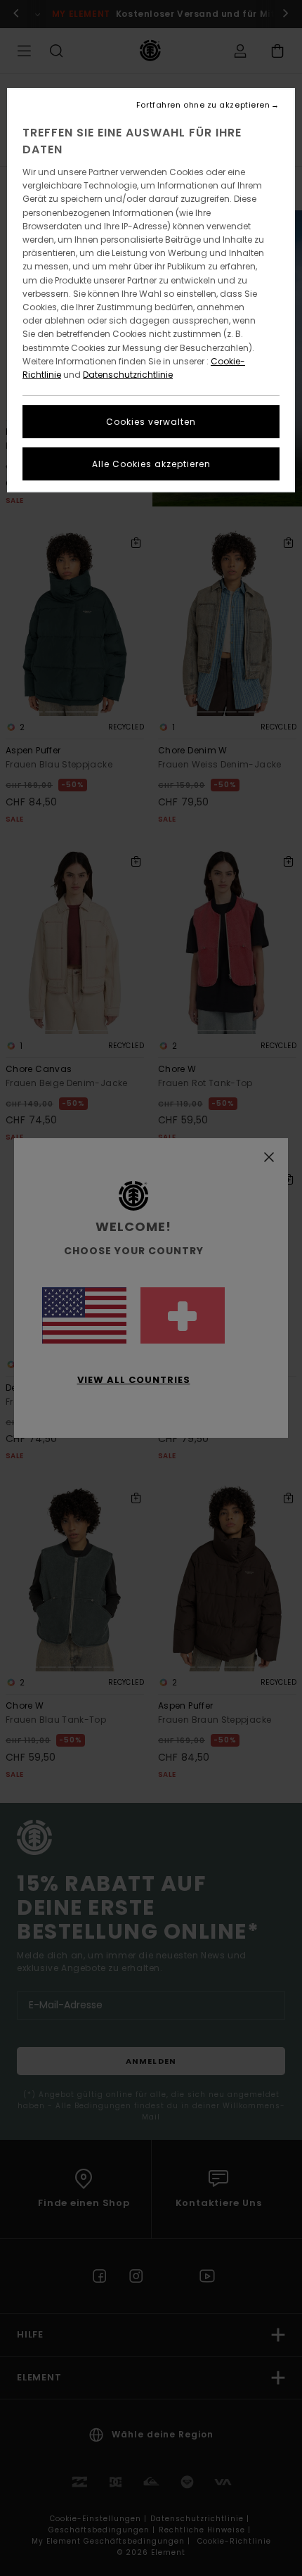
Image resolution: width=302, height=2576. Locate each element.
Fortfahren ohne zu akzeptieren (203, 105)
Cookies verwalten (151, 422)
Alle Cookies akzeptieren (151, 464)
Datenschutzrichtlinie (128, 375)
